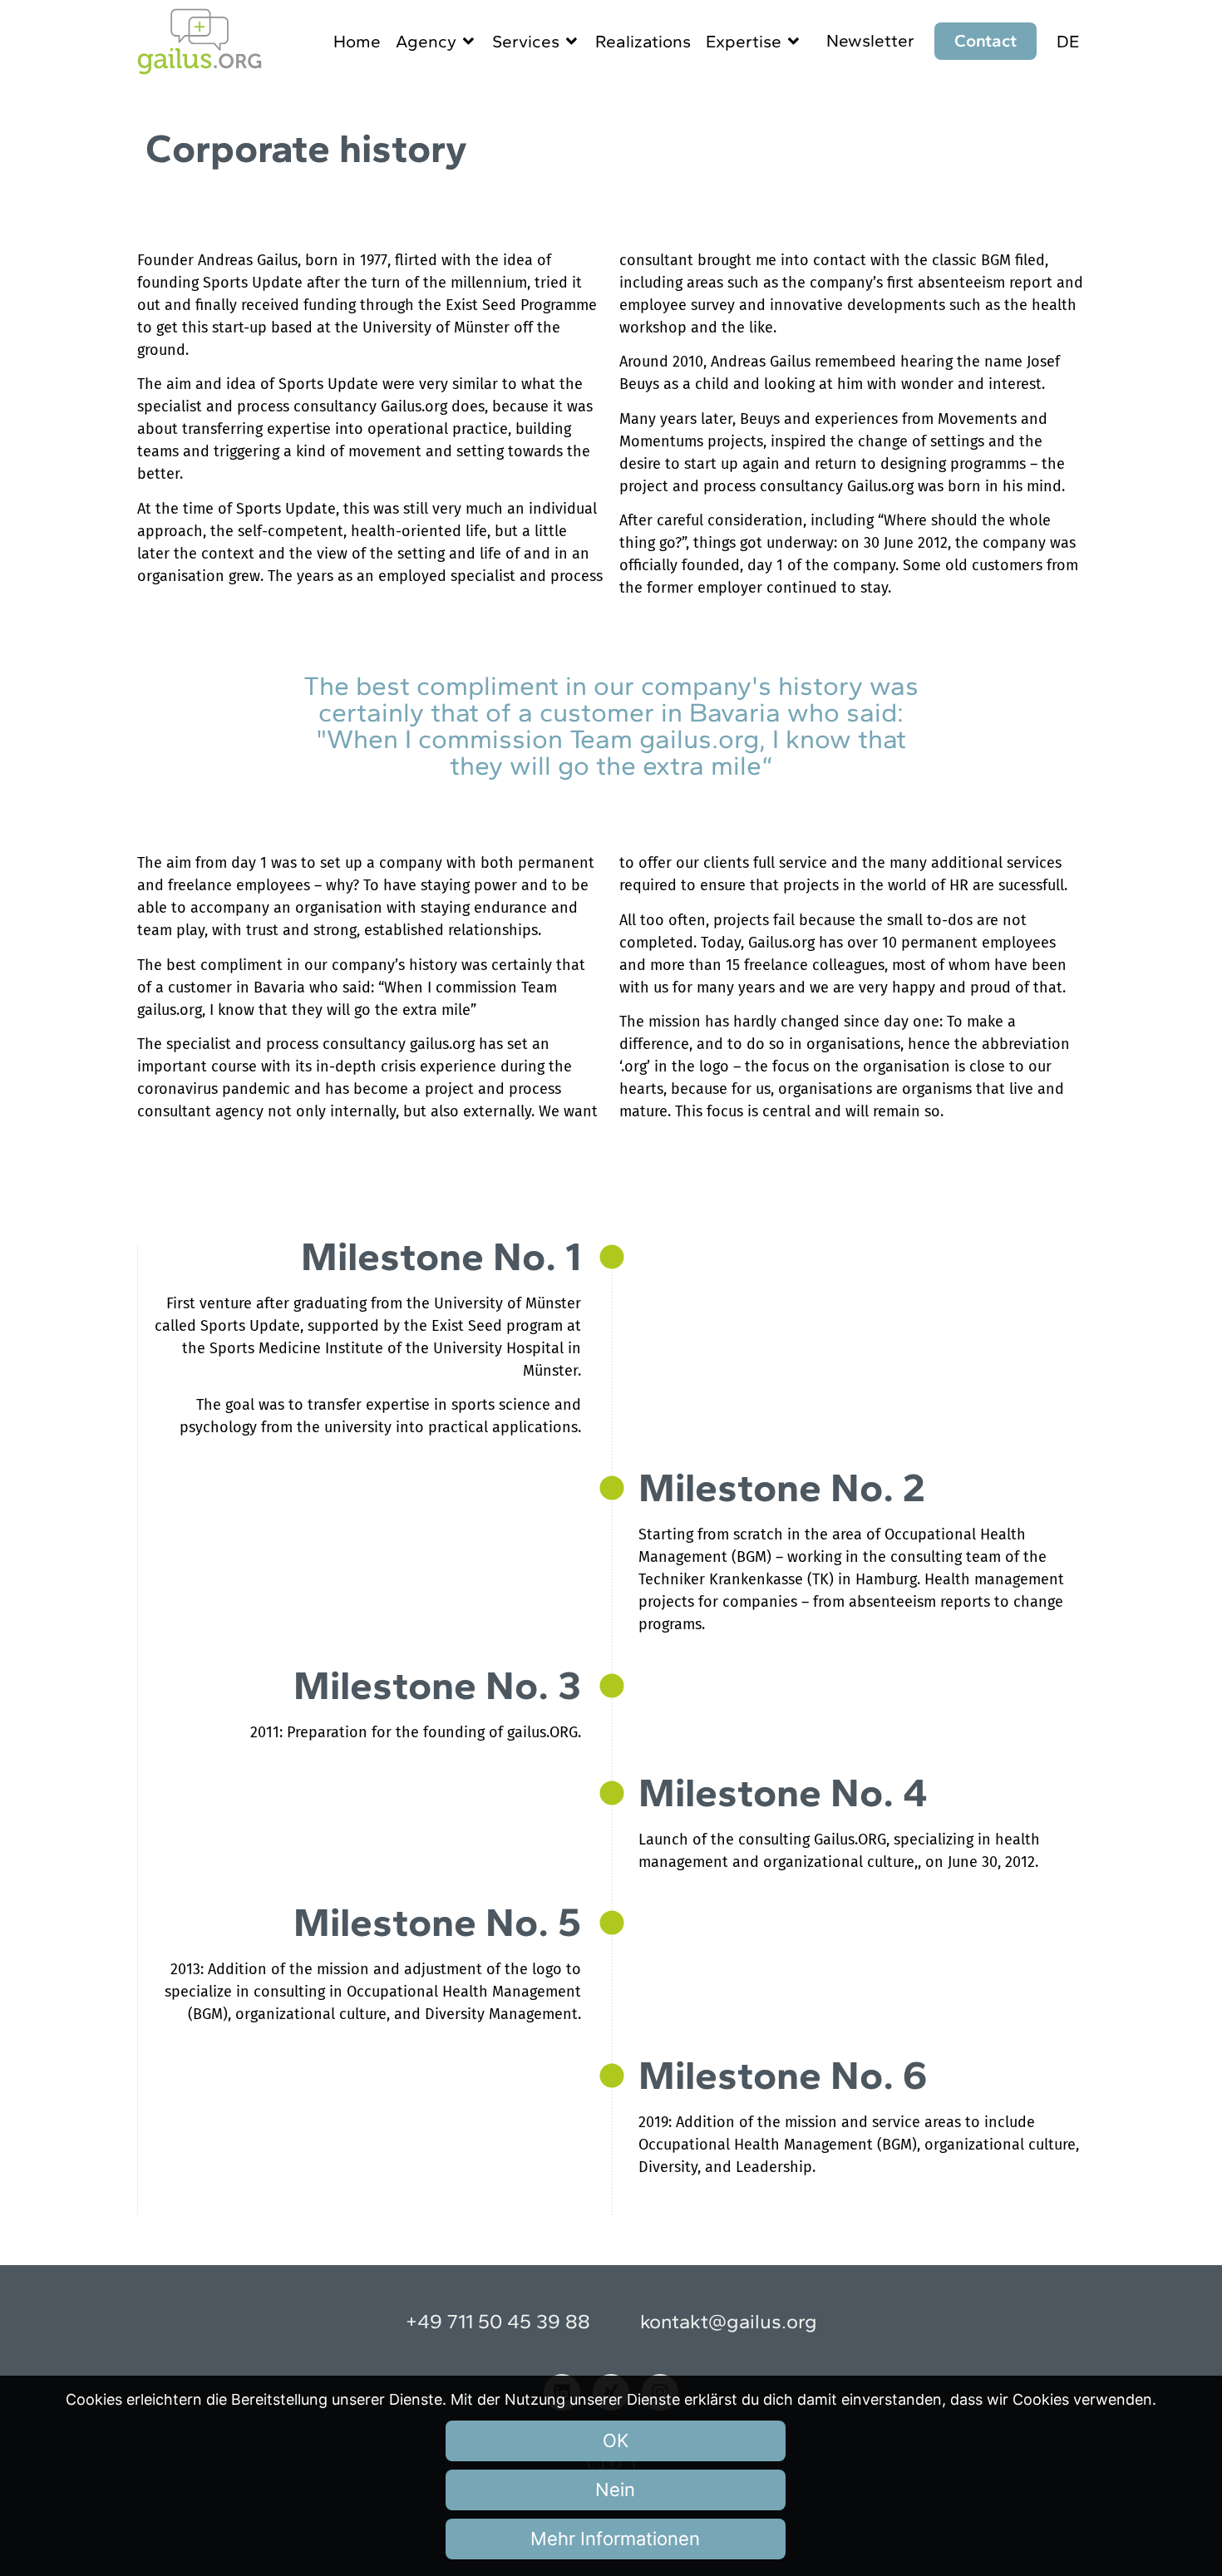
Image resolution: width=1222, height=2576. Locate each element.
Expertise (744, 41)
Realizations (643, 41)
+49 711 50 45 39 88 (498, 2321)
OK (616, 2441)
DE (1068, 41)
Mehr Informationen (615, 2539)
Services (526, 41)
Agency (426, 41)
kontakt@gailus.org (729, 2321)
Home (357, 41)
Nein (615, 2490)
